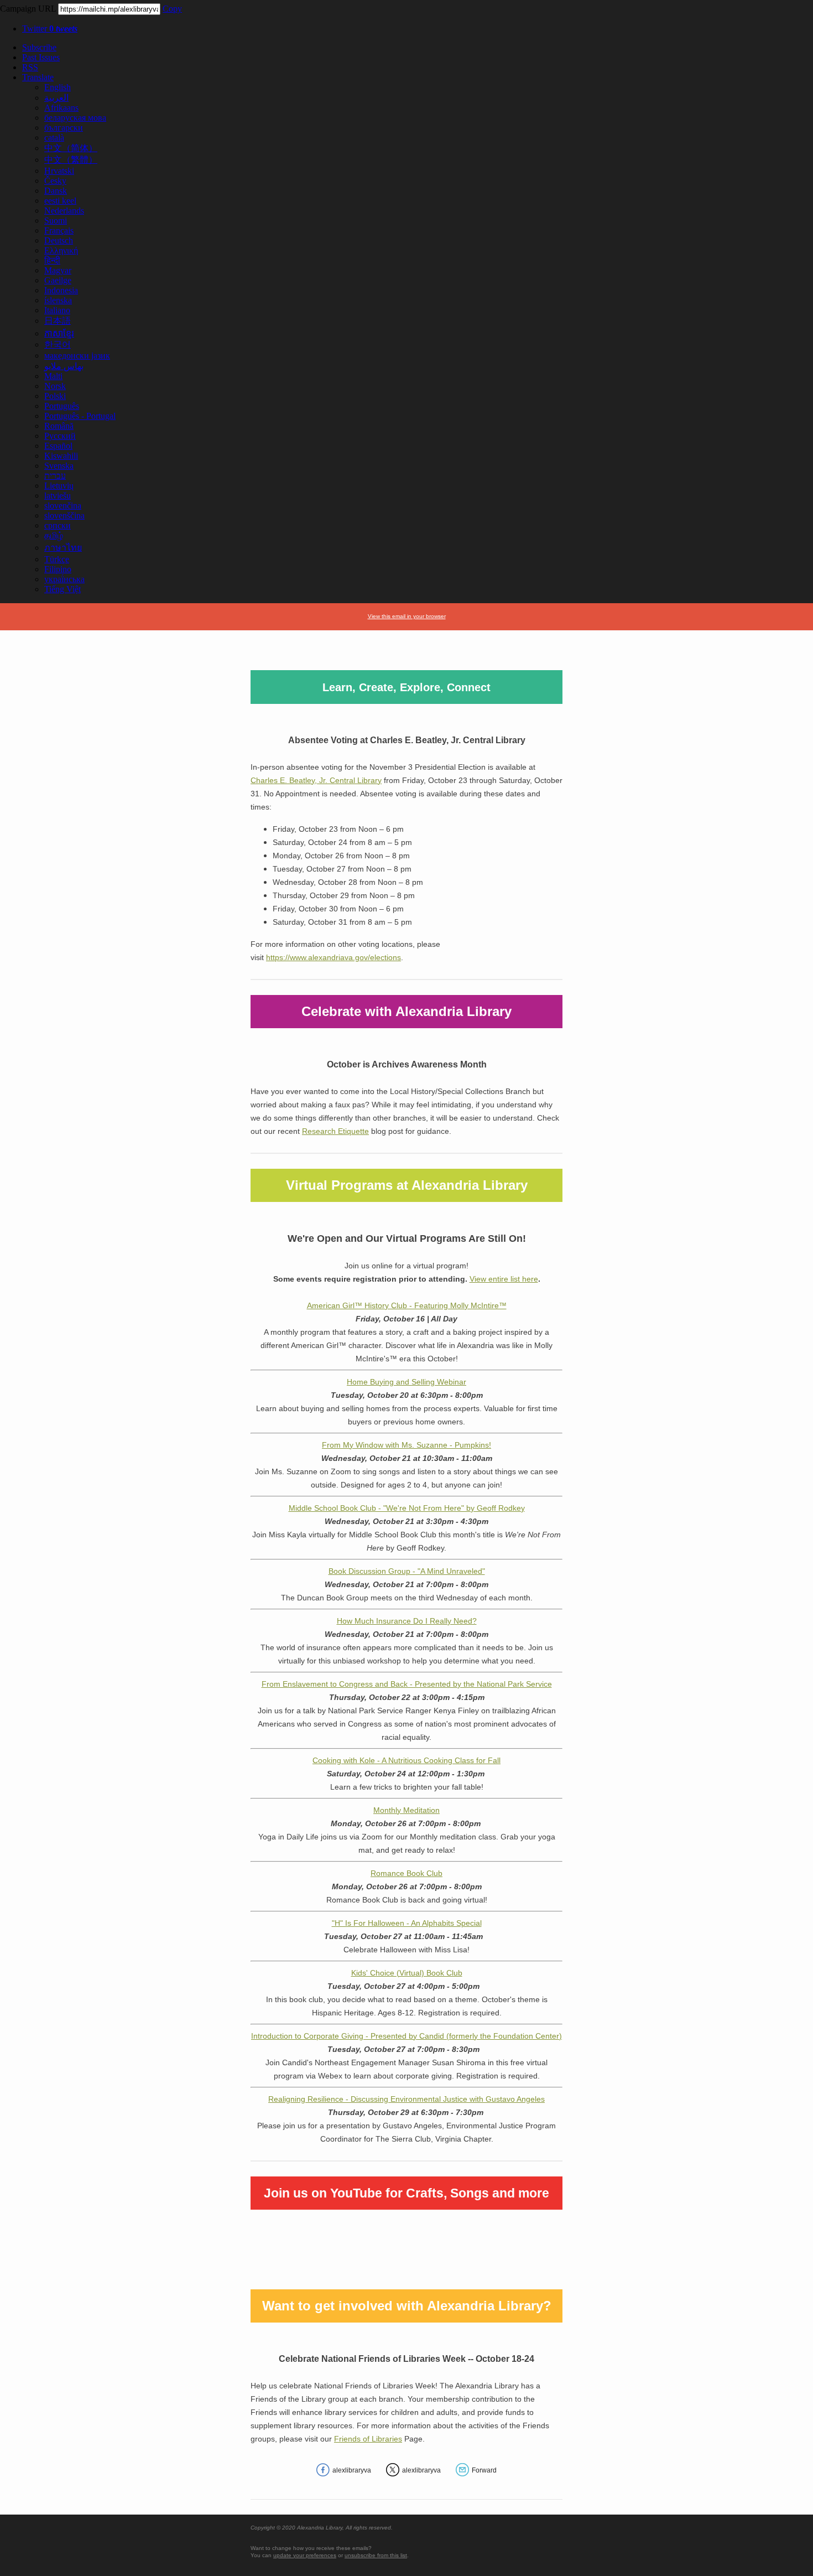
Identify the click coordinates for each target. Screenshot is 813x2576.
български (64, 128)
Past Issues (41, 57)
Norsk (55, 386)
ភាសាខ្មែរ (59, 333)
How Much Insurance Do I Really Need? (407, 1621)
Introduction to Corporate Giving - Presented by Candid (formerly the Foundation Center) (406, 2036)
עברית (55, 476)
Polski (55, 396)
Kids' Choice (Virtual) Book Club (407, 1973)
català (54, 138)
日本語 (58, 321)
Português (62, 406)
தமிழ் (54, 535)
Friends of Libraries (368, 2439)
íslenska (58, 300)
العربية (56, 98)
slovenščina (64, 515)
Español (58, 446)
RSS (30, 67)
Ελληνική (61, 250)
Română (59, 426)
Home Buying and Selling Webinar (406, 1382)
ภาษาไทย (63, 548)
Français (59, 230)
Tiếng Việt (62, 589)
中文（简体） (71, 148)
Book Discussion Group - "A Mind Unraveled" (407, 1571)
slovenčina (63, 506)
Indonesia (61, 290)
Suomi (56, 221)
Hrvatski (59, 171)
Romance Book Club (406, 1873)
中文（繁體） (71, 160)
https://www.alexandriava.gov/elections (333, 957)
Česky (55, 181)
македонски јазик (77, 356)
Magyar (58, 270)
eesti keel (60, 201)
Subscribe (39, 47)
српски (58, 525)
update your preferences (305, 2555)
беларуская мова (75, 118)
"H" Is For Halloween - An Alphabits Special (407, 1923)
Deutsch (59, 240)
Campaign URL (28, 9)
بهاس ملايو (64, 366)
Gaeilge (58, 280)
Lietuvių (59, 486)
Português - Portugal (80, 416)
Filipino (58, 569)
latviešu (58, 496)
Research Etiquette (335, 1131)
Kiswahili (61, 456)
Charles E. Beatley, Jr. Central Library (316, 780)
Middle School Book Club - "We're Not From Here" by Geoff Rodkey (407, 1508)
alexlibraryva (352, 2470)
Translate (38, 77)
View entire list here (504, 1279)
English (58, 87)
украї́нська (64, 579)
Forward (484, 2470)
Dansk (56, 191)
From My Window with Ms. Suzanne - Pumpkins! (406, 1445)
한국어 (58, 344)
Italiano (57, 310)
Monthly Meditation (406, 1810)
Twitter (50, 28)
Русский (60, 436)
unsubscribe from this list (376, 2555)
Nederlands (64, 211)
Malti (53, 376)
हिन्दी (52, 260)
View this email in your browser (407, 616)
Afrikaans (61, 108)
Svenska (59, 466)
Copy (172, 9)
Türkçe (57, 559)
